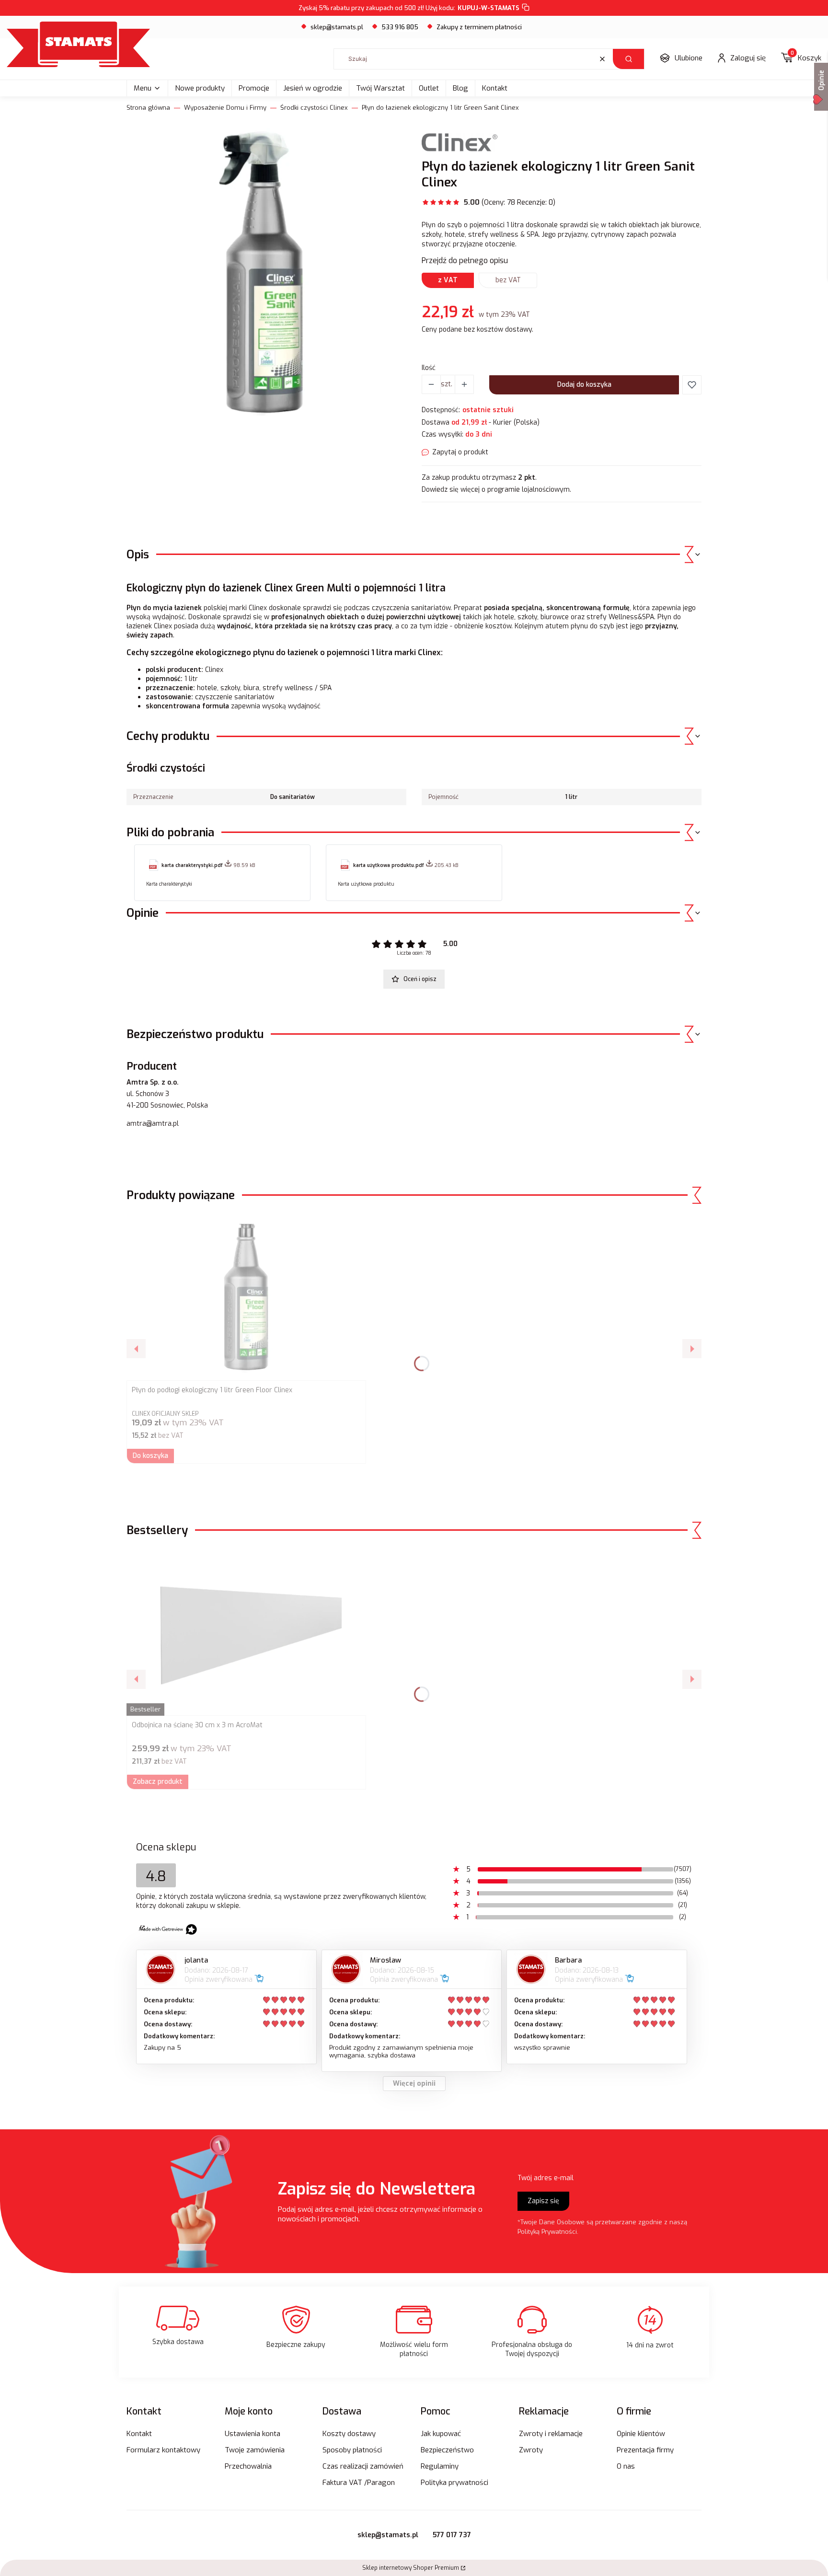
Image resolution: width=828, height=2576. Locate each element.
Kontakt (495, 88)
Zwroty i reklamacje (551, 2434)
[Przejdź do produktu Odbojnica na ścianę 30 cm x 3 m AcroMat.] (246, 1632)
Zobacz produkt (158, 1782)
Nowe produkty (200, 88)
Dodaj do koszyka (584, 385)
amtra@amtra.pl (153, 1124)
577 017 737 (452, 2535)
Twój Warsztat (380, 88)
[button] (628, 59)
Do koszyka (150, 1456)
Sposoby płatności (352, 2450)
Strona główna (148, 108)
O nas (626, 2466)
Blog (460, 88)
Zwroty (531, 2450)
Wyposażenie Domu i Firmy (225, 108)
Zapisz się (543, 2201)
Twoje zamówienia (255, 2450)
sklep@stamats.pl (337, 27)
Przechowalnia (248, 2466)
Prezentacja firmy (645, 2450)
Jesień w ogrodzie (313, 88)
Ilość (429, 368)
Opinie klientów (641, 2434)
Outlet (429, 88)
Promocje (254, 88)
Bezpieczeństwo (447, 2450)
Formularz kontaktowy (163, 2450)
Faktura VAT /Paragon (359, 2483)
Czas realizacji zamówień (363, 2466)
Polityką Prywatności (547, 2232)
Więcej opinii (414, 2084)
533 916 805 (400, 27)
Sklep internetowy (411, 2568)
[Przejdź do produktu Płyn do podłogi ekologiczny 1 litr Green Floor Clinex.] (246, 1297)
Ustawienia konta (253, 2434)
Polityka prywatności (454, 2483)
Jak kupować (441, 2434)
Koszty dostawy (349, 2434)
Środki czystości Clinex (314, 108)
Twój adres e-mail (546, 2178)
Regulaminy (440, 2466)
